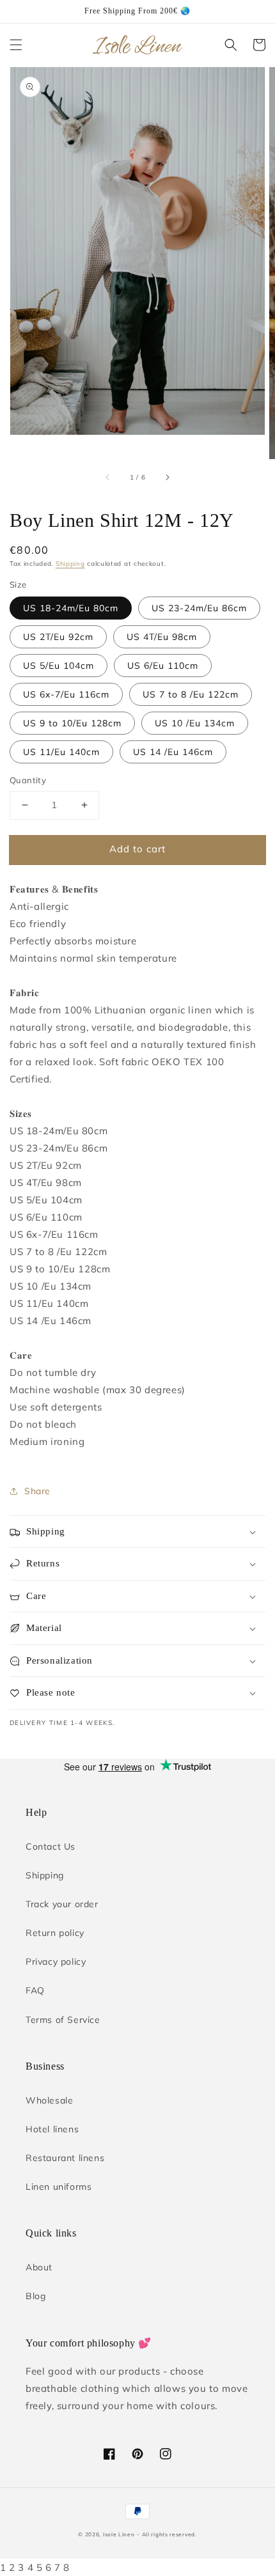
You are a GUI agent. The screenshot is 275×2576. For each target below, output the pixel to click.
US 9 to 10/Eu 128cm (72, 723)
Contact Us (51, 1846)
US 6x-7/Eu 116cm (66, 694)
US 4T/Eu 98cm (162, 637)
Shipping (70, 564)
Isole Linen (119, 2534)
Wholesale (49, 2100)
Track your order (62, 1904)
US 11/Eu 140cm (61, 752)
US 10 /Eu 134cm (195, 723)
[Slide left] (108, 477)
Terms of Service (63, 2020)
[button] (16, 45)
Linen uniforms (59, 2187)
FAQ (35, 1990)
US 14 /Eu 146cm (173, 752)
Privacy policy (56, 1962)
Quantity (28, 780)
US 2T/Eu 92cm (58, 637)
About (39, 2267)
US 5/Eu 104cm (59, 666)
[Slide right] (167, 477)
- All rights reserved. (167, 2534)
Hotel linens (52, 2129)
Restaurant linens (65, 2158)
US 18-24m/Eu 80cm (71, 608)
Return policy (55, 1933)
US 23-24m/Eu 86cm (199, 608)
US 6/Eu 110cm (163, 666)
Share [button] (37, 1491)
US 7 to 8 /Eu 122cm (191, 694)
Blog (35, 2296)
